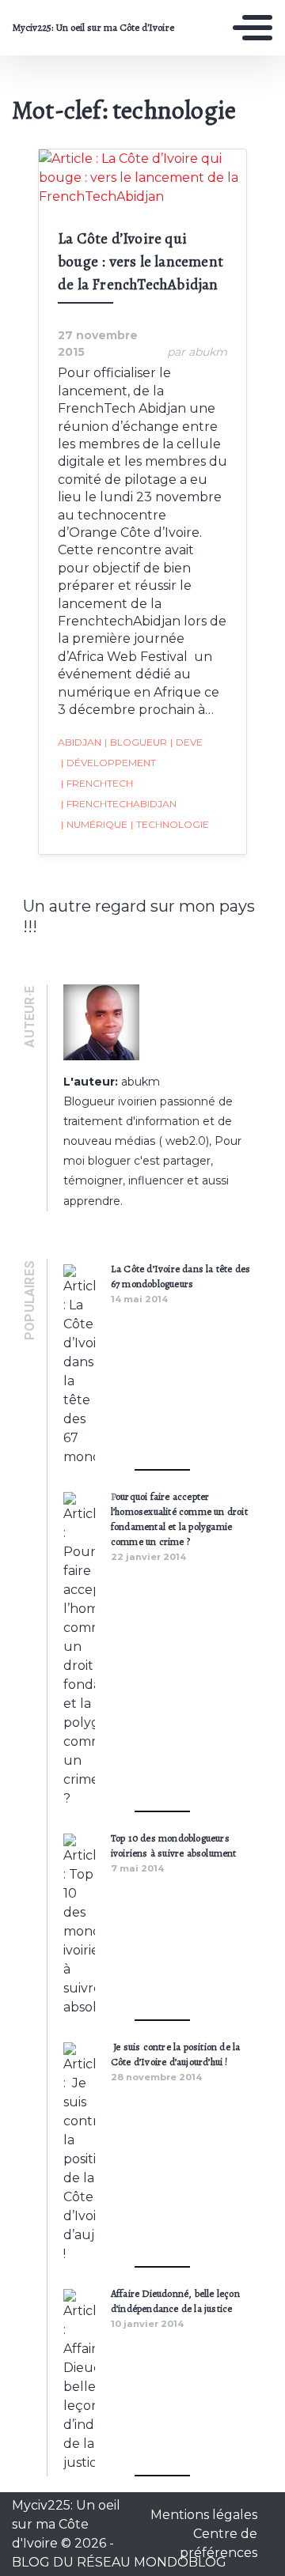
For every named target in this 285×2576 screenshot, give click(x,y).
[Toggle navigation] (253, 28)
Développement (108, 763)
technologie (170, 824)
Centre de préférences (218, 2543)
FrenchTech (97, 783)
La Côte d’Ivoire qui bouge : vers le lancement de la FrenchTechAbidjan (141, 261)
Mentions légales (204, 2515)
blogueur (136, 742)
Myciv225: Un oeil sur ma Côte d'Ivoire (93, 28)
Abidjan (80, 742)
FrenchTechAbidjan (119, 804)
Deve (186, 742)
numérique (94, 824)
